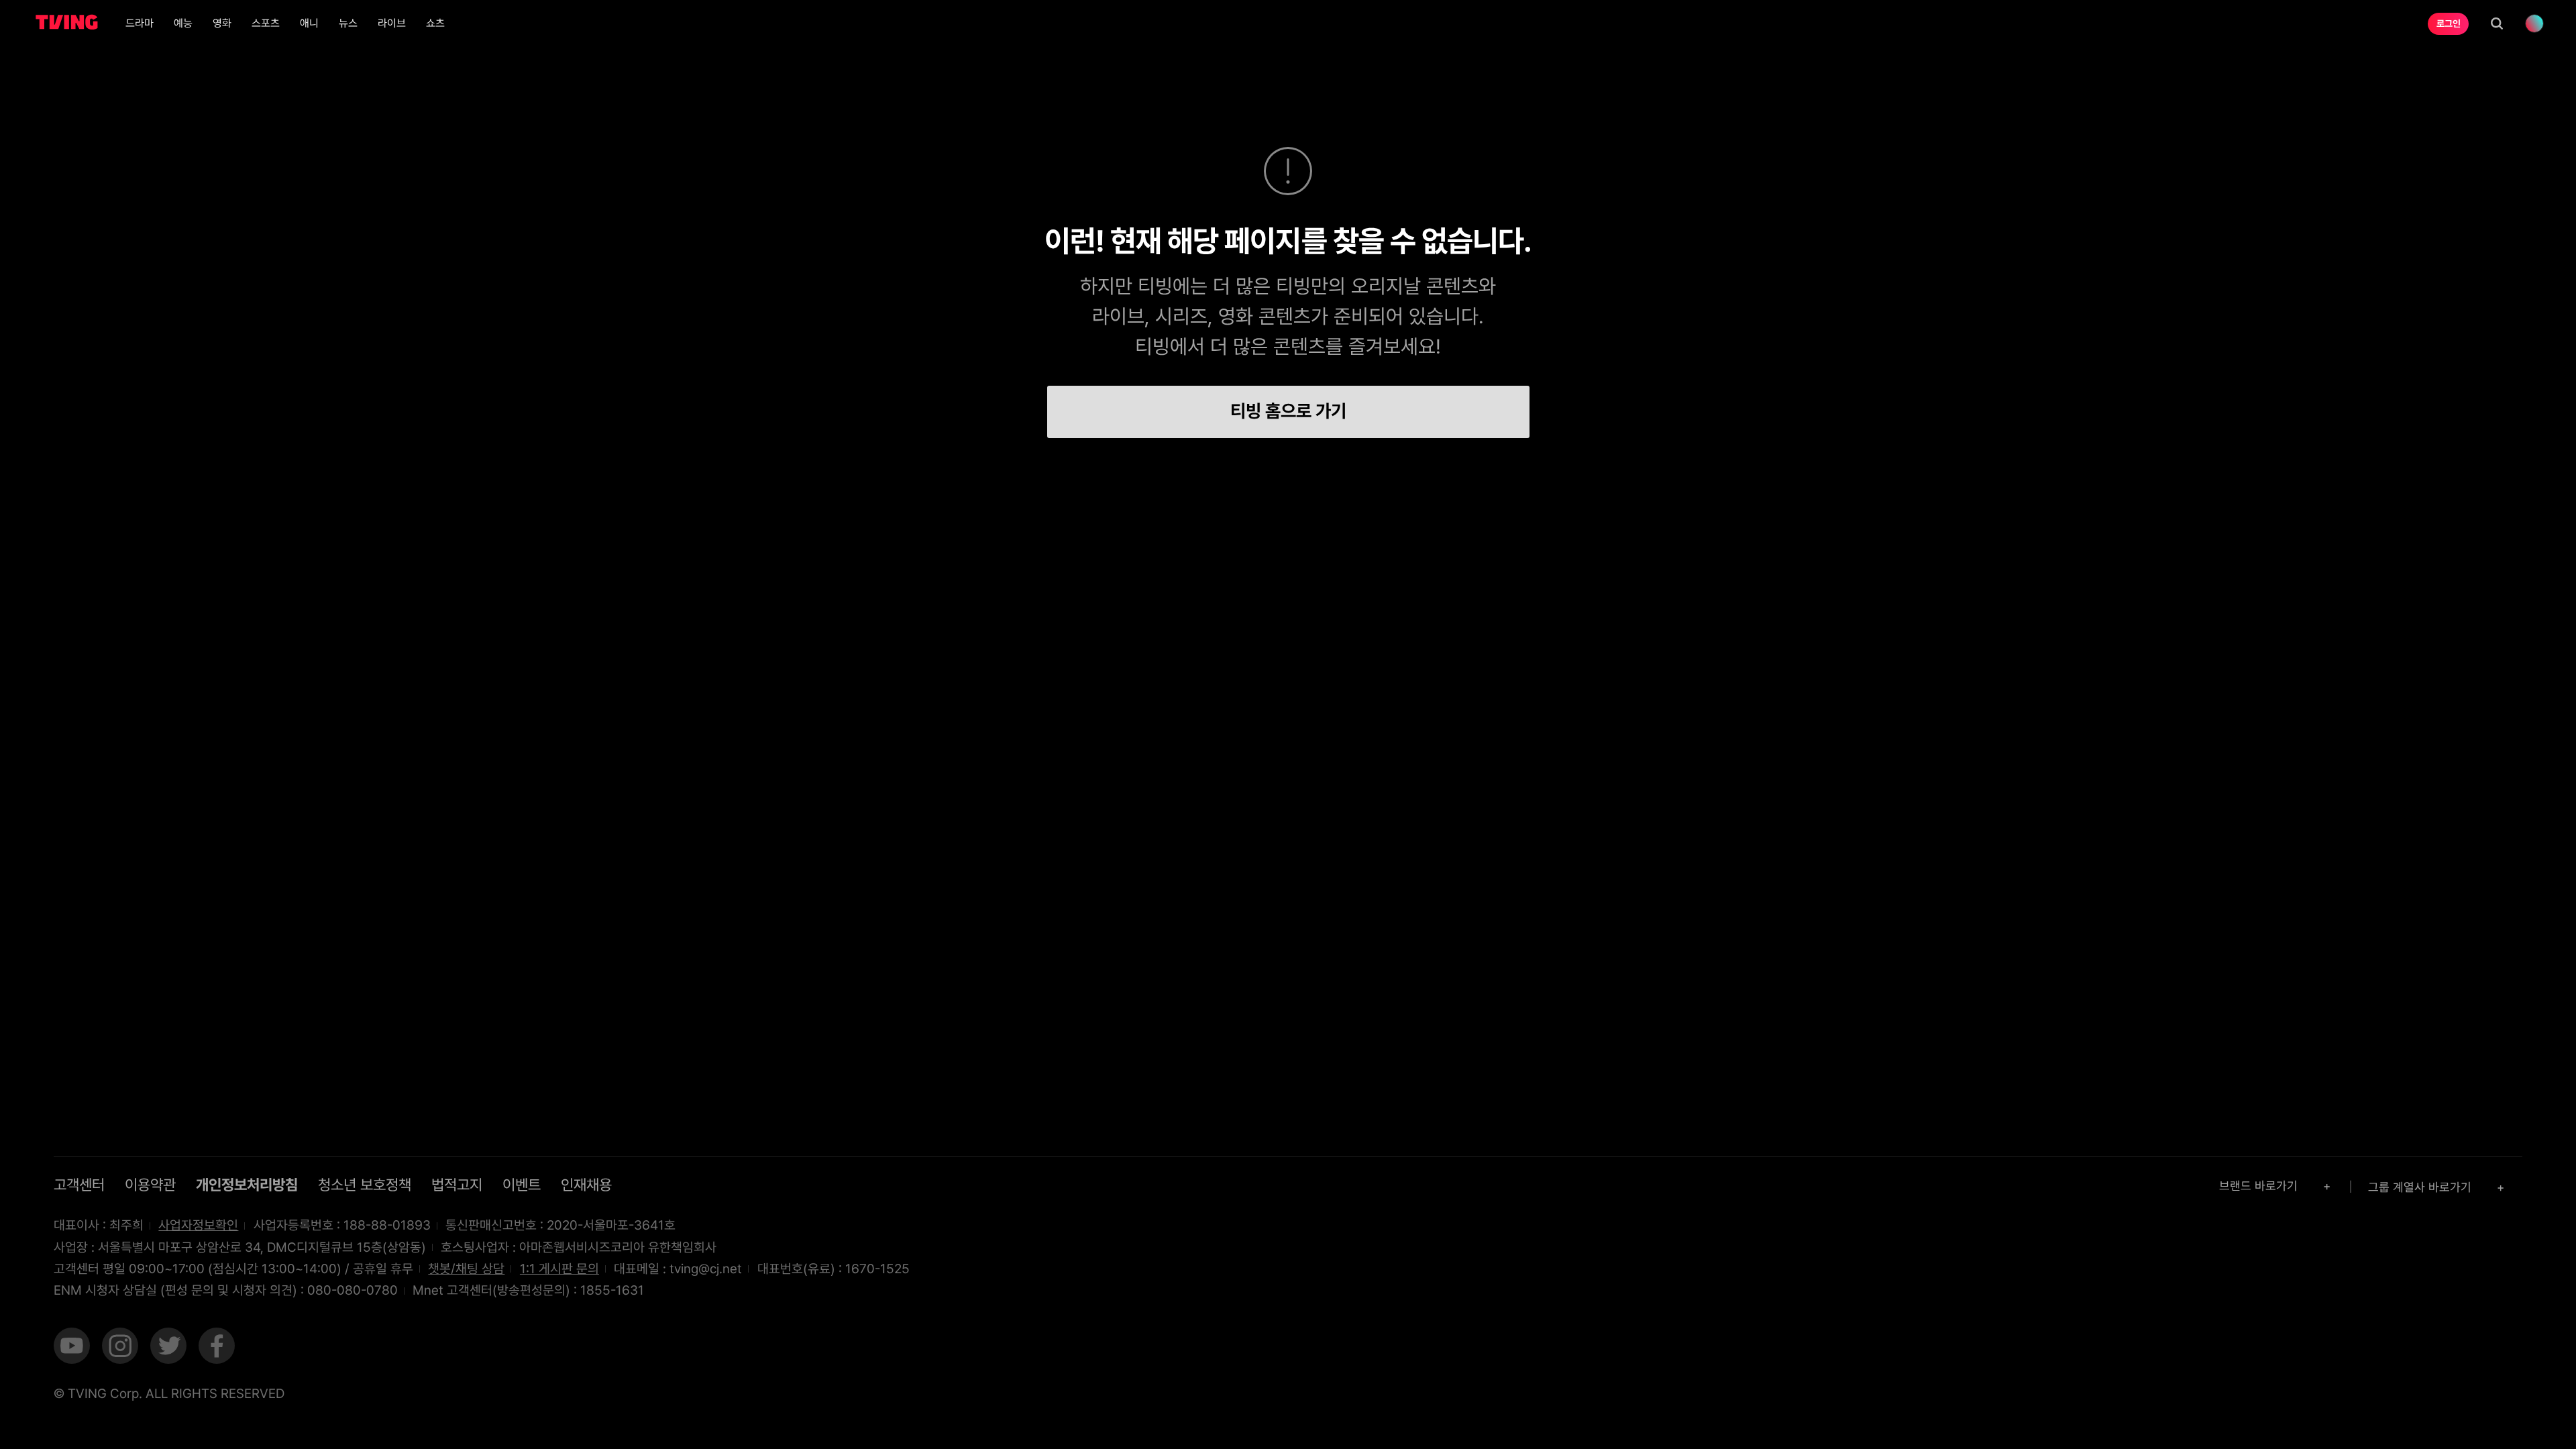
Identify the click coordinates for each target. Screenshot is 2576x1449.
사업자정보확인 (198, 1225)
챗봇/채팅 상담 (466, 1269)
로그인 (2449, 23)
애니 (309, 23)
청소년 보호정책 (365, 1185)
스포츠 (266, 23)
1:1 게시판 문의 (559, 1269)
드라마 (140, 23)
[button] (72, 1348)
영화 (222, 23)
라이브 (392, 23)
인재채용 (586, 1185)
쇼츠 (435, 23)
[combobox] (2276, 1186)
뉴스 (348, 23)
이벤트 (522, 1185)
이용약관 (150, 1185)
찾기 (2497, 23)
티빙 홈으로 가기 (1288, 411)
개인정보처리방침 (247, 1185)
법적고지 (457, 1185)
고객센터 (79, 1185)
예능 (183, 23)
